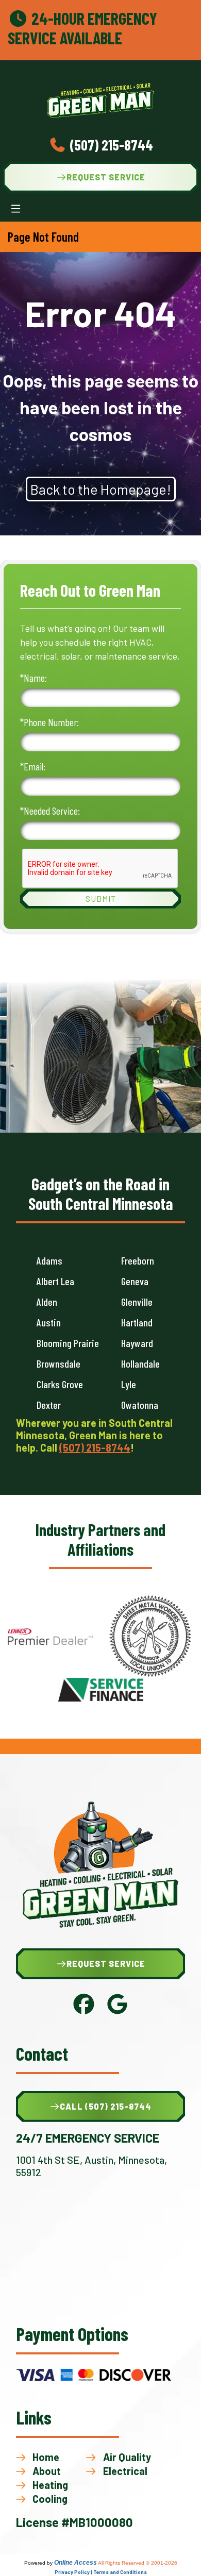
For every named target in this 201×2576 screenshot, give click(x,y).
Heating (50, 2485)
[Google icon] (117, 2010)
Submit (101, 898)
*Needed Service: (50, 811)
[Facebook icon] (84, 2010)
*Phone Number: (49, 722)
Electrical (125, 2471)
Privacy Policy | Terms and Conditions (101, 2572)
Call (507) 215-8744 (106, 2106)
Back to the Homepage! (101, 489)
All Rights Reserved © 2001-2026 (138, 2563)
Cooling (50, 2499)
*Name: (33, 678)
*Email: (33, 766)
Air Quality (127, 2457)
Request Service (106, 177)
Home (46, 2457)
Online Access (76, 2563)
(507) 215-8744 (110, 145)
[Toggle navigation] (16, 209)
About (47, 2471)
